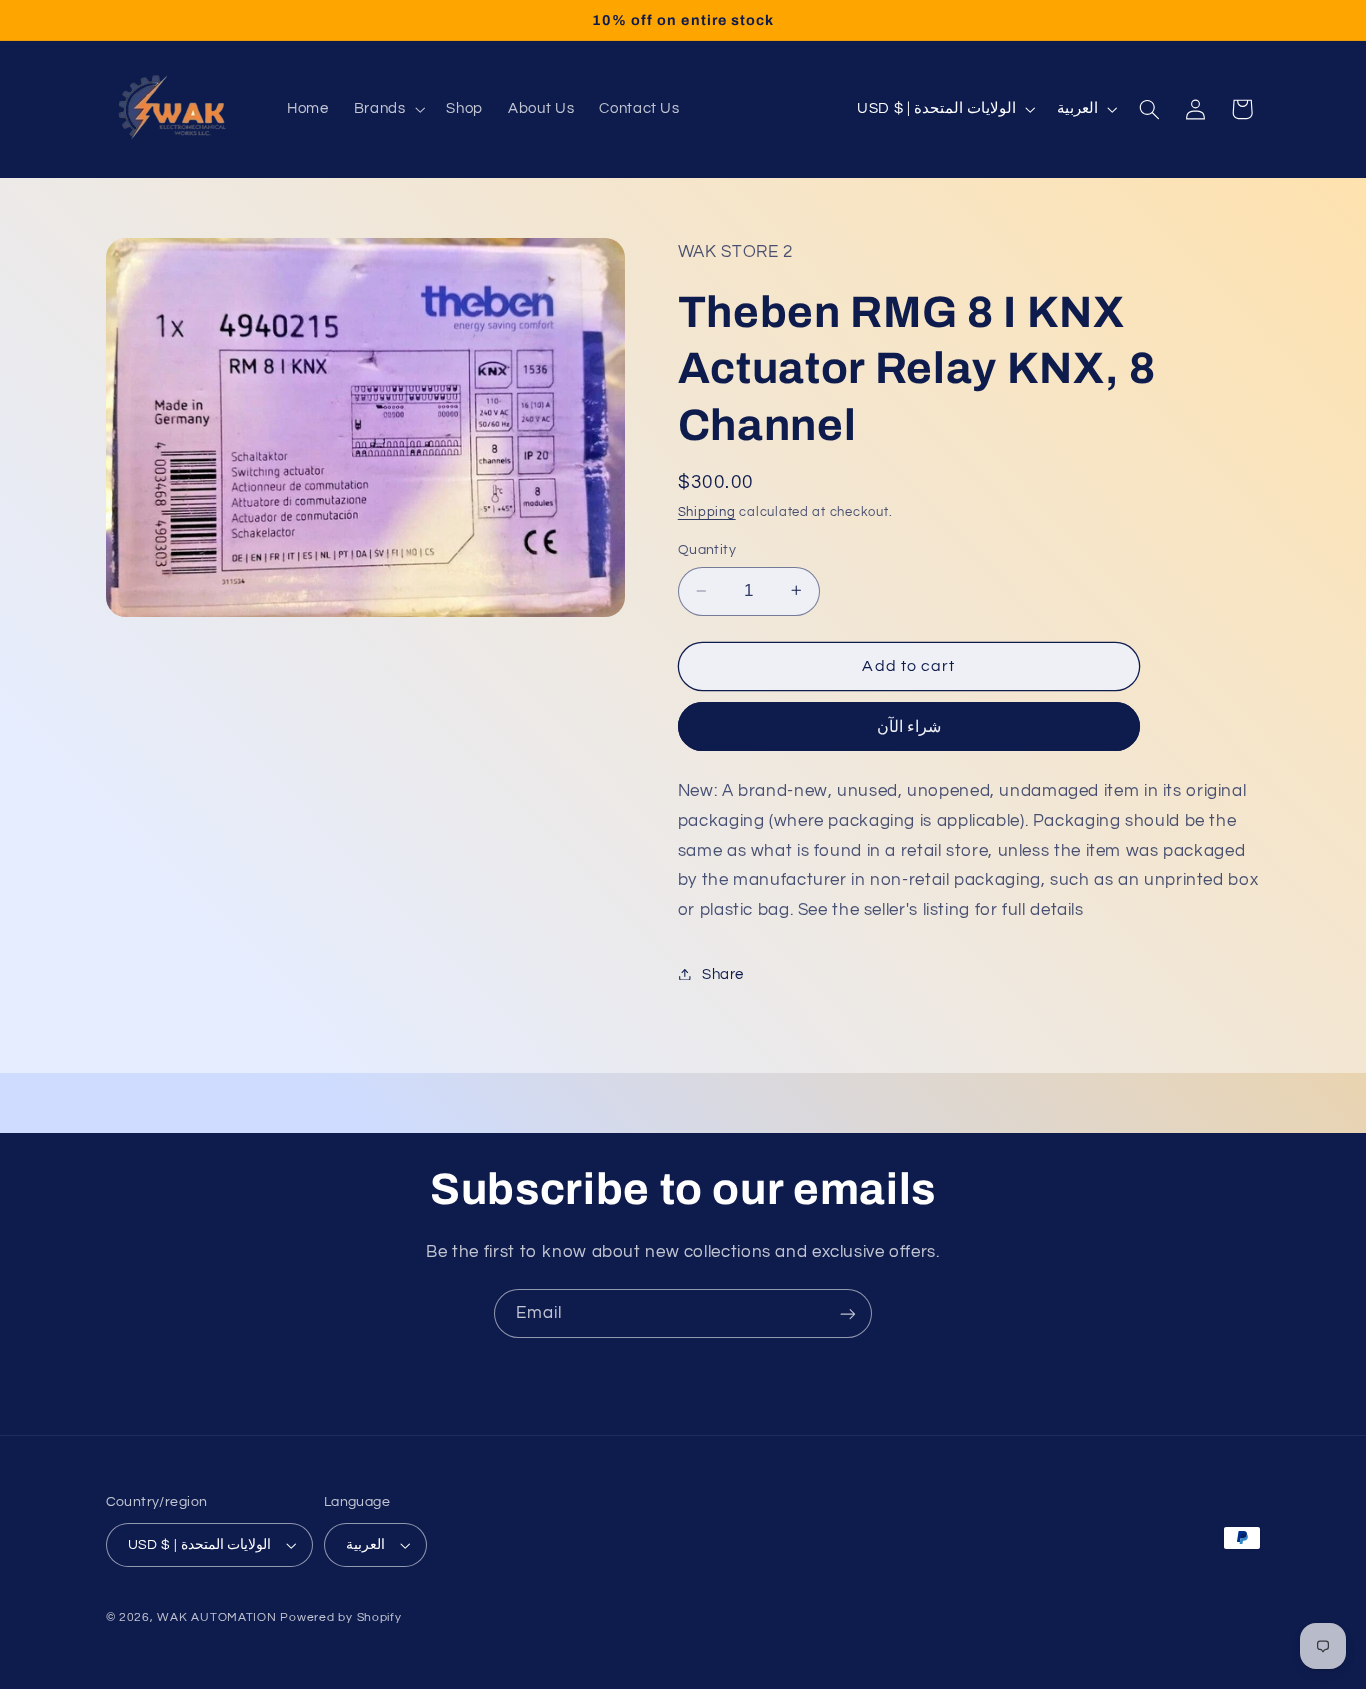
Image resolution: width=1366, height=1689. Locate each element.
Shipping (707, 512)
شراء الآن (909, 726)
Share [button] (723, 973)
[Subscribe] (848, 1313)
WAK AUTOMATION (216, 1617)
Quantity (707, 549)
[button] (387, 109)
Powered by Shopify (340, 1617)
